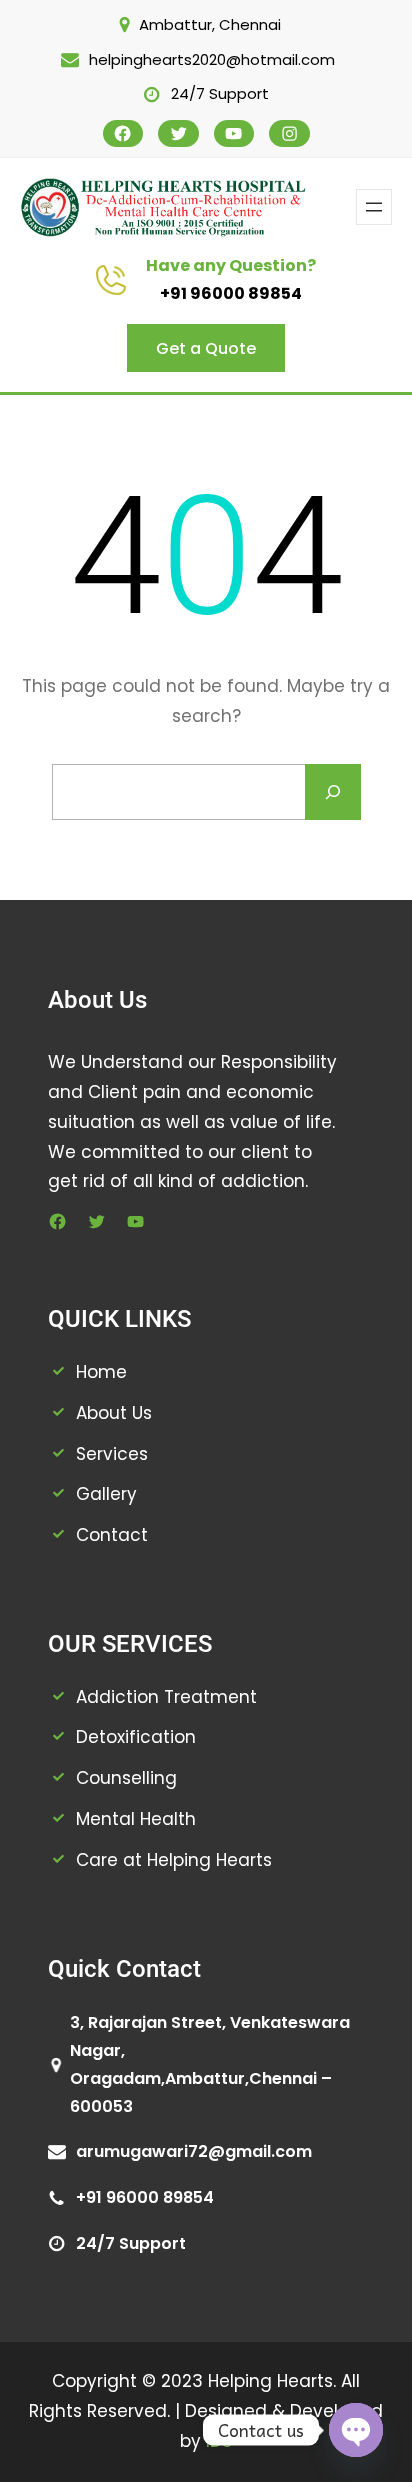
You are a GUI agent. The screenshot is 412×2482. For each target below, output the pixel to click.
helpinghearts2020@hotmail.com (212, 59)
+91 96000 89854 (231, 293)
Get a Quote (206, 348)
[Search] (333, 792)
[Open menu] (374, 207)
